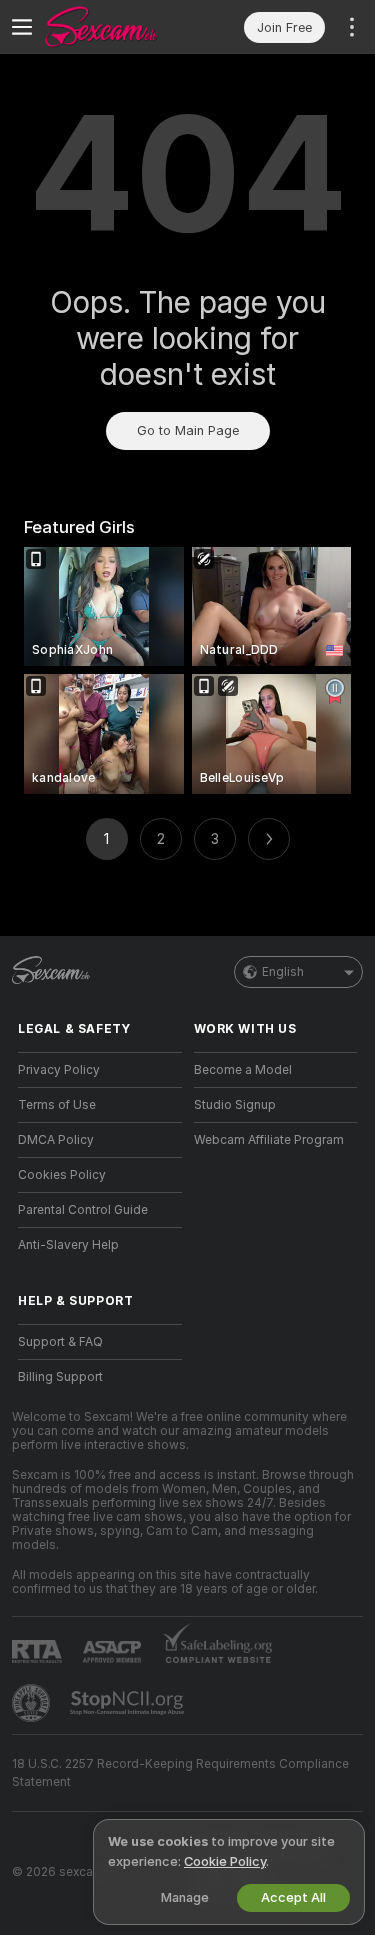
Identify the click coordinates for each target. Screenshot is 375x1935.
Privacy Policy (59, 1070)
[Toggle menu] (22, 27)
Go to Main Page (188, 430)
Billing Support (60, 1377)
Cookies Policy (62, 1175)
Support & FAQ (60, 1342)
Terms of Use (57, 1105)
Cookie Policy (225, 1861)
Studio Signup (235, 1105)
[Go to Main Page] (116, 27)
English (283, 972)
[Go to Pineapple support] (33, 1703)
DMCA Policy (56, 1140)
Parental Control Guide (83, 1210)
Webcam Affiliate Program (269, 1140)
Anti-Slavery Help (68, 1245)
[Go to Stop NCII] (129, 1703)
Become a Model (243, 1070)
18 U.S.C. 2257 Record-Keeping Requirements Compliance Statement (180, 1773)
